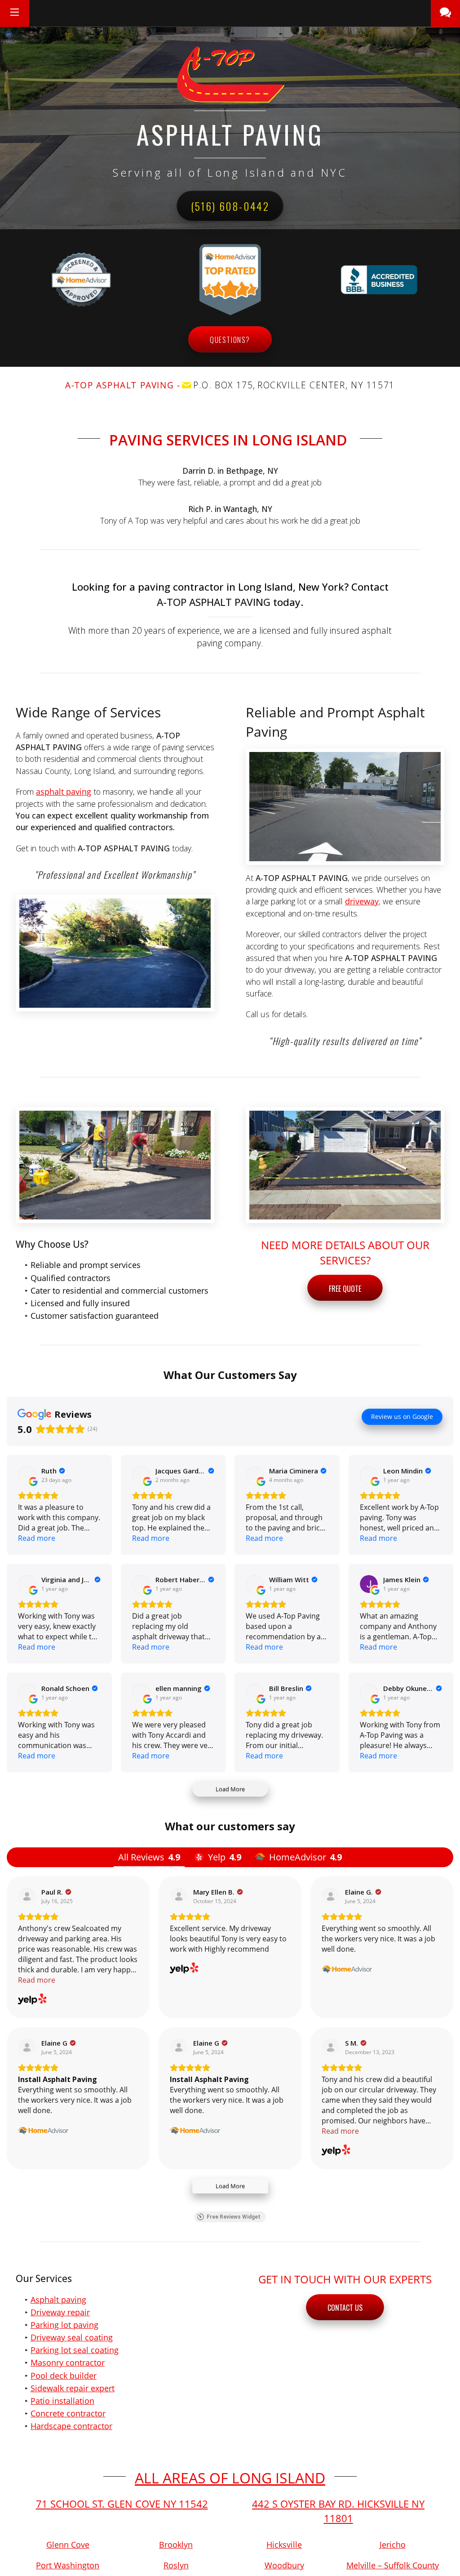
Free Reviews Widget (234, 2217)
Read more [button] (37, 1538)
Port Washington (68, 2565)
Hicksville (284, 2545)
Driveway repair (60, 2312)
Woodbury (284, 2565)
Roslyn (176, 2565)
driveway (362, 901)
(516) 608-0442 (230, 206)
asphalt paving (64, 792)
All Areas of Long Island (230, 2478)
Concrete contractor (68, 2413)
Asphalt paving (58, 2300)
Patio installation (62, 2401)
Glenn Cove (68, 2545)
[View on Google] (27, 1475)
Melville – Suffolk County (393, 2565)
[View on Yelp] (27, 1896)
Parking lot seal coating (75, 2350)
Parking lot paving (64, 2325)
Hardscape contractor (71, 2426)
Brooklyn (176, 2545)
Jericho (393, 2545)
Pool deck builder (64, 2376)
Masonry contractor (68, 2362)
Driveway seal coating (72, 2337)
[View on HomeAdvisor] (331, 1896)
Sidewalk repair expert (73, 2388)
